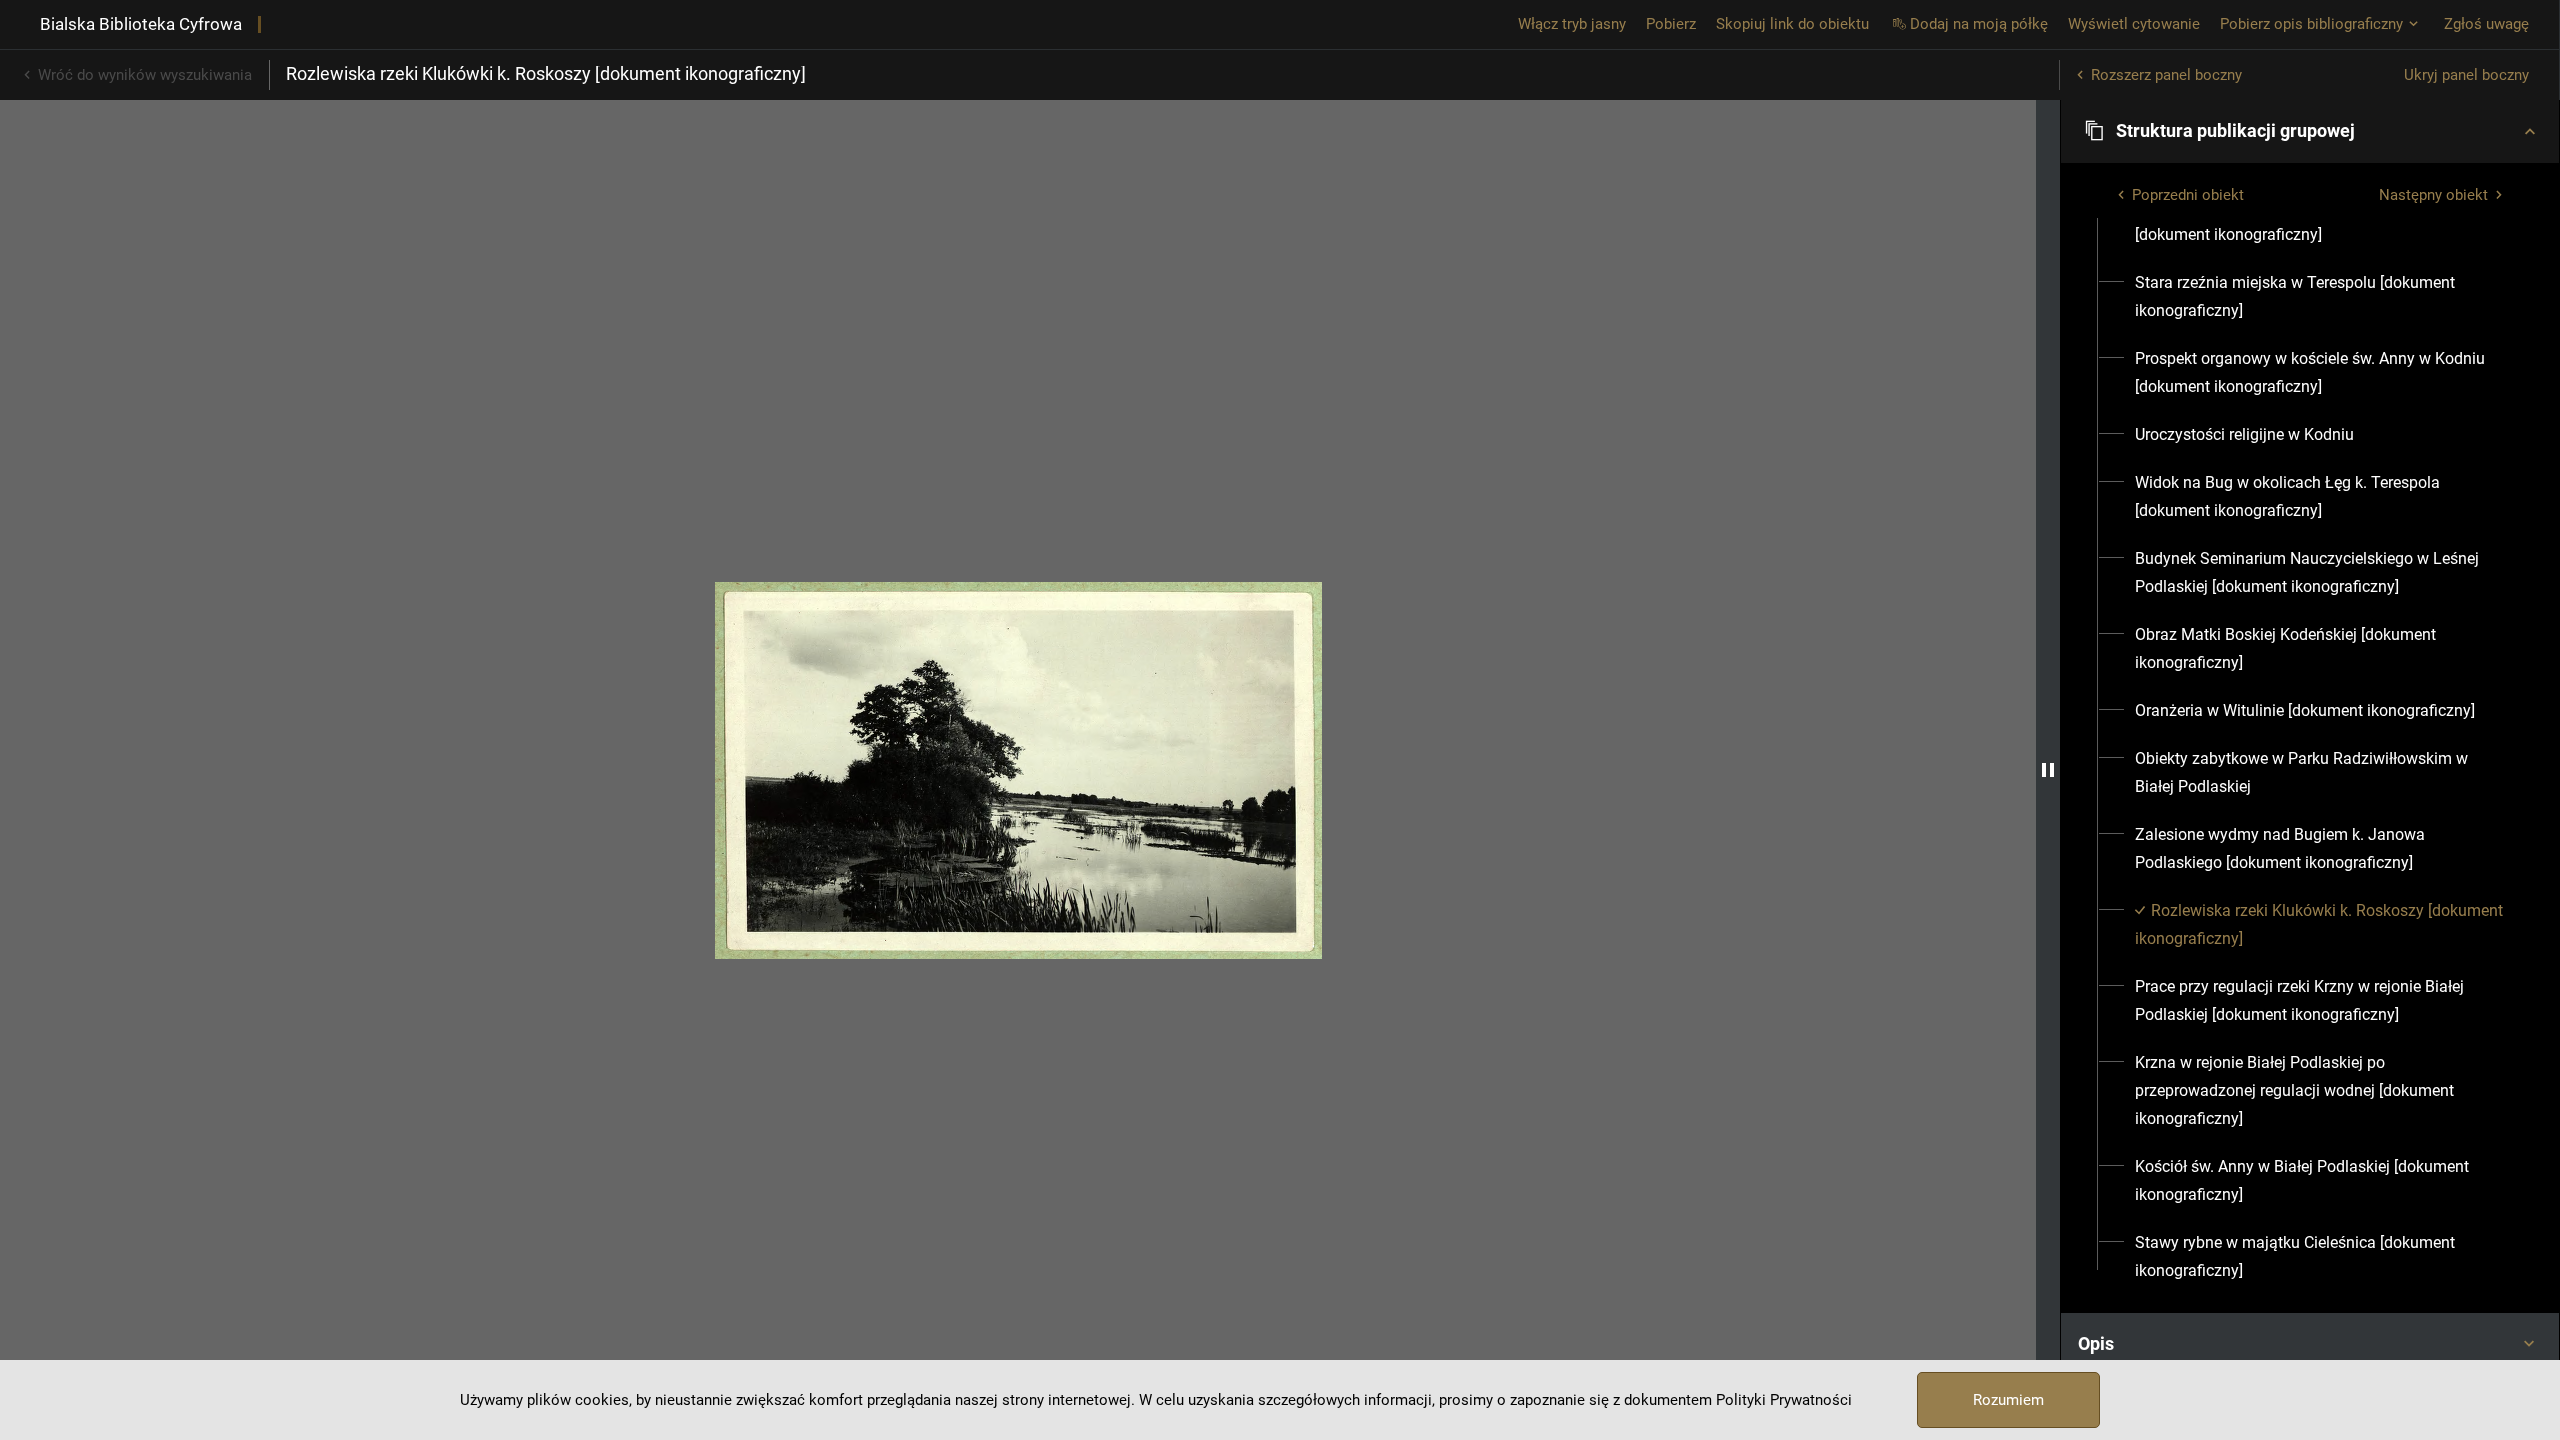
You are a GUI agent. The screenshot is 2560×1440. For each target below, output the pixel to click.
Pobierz (1671, 24)
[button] (2310, 131)
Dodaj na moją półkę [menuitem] (1979, 24)
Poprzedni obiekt (2188, 195)
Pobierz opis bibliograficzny (2311, 24)
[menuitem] (2321, 221)
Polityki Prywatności (1784, 1400)
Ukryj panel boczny (2466, 75)
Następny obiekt (2433, 195)
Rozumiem (2008, 1400)
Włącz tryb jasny (1572, 24)
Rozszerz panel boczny (2166, 75)
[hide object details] (2048, 770)
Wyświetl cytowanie (2134, 24)
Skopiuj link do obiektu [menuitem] (1792, 24)
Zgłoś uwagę (2486, 24)
